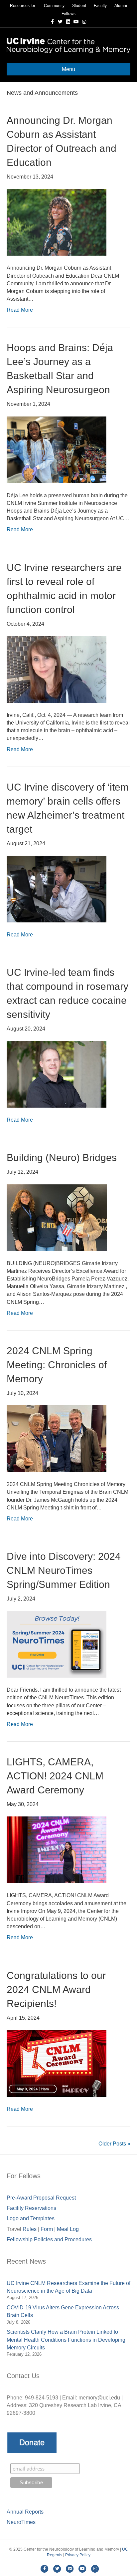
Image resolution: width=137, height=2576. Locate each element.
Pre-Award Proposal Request (41, 2198)
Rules (30, 2229)
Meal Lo (68, 2229)
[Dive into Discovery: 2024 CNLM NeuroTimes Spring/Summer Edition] (57, 1644)
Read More (20, 310)
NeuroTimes (21, 2522)
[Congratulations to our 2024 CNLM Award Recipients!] (57, 2063)
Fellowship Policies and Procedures (49, 2239)
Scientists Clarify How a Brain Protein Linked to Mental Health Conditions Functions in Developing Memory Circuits (66, 2340)
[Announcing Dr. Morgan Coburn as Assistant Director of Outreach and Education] (57, 222)
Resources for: (23, 6)
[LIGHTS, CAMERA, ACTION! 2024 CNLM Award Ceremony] (57, 1850)
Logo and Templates (31, 2218)
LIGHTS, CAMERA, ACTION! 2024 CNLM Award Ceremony (55, 1776)
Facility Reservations (31, 2208)
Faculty (100, 6)
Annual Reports (25, 2512)
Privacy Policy (78, 2555)
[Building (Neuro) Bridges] (57, 1217)
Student (79, 6)
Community (54, 6)
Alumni (121, 6)
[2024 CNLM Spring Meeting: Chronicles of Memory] (57, 1438)
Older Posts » (114, 2144)
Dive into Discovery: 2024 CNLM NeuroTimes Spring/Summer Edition (64, 1570)
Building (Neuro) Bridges (62, 1158)
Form (47, 2229)
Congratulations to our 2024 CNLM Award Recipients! (56, 1989)
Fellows (68, 14)
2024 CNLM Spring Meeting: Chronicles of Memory (57, 1365)
